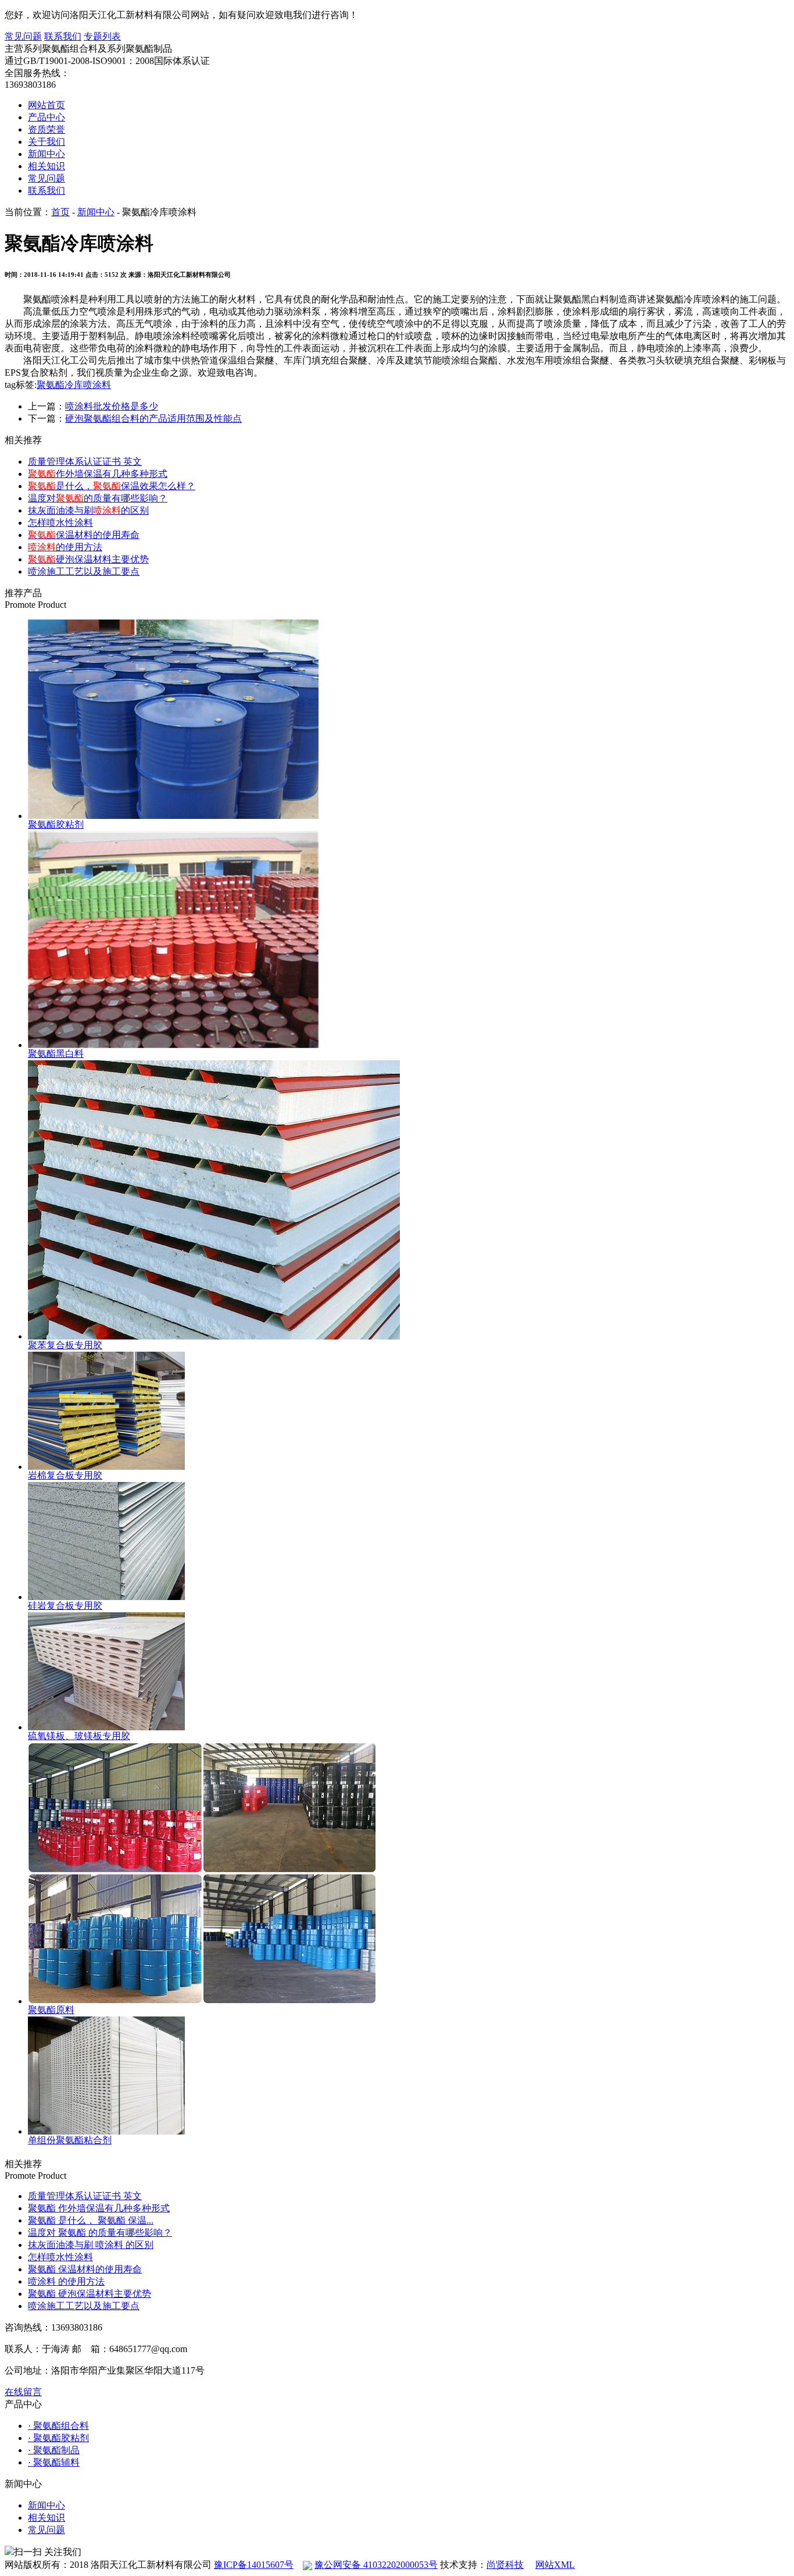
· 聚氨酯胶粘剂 (58, 2438)
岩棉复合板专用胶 (65, 1475)
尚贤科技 (505, 2565)
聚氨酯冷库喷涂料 (74, 385)
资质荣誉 (47, 129)
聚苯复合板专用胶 (65, 1345)
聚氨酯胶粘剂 (56, 824)
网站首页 (47, 105)
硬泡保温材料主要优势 (88, 559)
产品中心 (47, 117)
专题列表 (102, 36)
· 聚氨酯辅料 (54, 2462)
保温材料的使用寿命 (84, 535)
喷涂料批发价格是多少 (112, 406)
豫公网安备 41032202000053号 (376, 2565)
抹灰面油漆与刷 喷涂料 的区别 (91, 2245)
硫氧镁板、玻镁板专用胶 (79, 1736)
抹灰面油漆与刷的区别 (88, 510)
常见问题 (23, 36)
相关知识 (47, 166)
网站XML (555, 2565)
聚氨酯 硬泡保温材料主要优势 (90, 2294)
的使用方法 (65, 547)
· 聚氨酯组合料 (58, 2426)
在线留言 (23, 2392)
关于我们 (47, 142)
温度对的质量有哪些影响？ (98, 498)
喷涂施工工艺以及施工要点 (84, 571)
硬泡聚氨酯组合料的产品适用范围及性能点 (153, 418)
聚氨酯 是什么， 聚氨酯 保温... (91, 2220)
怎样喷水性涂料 (60, 523)
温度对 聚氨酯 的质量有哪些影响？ (100, 2233)
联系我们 (63, 36)
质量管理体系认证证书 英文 (85, 462)
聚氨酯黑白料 (56, 1054)
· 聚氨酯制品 (54, 2450)
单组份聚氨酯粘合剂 (70, 2140)
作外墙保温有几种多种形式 (98, 474)
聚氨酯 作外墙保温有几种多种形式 (99, 2208)
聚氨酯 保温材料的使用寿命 (85, 2269)
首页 (60, 212)
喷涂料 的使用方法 (66, 2281)
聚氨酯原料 (51, 2010)
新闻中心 (47, 154)
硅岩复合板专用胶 (65, 1606)
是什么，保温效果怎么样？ (112, 486)
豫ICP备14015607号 (254, 2565)
